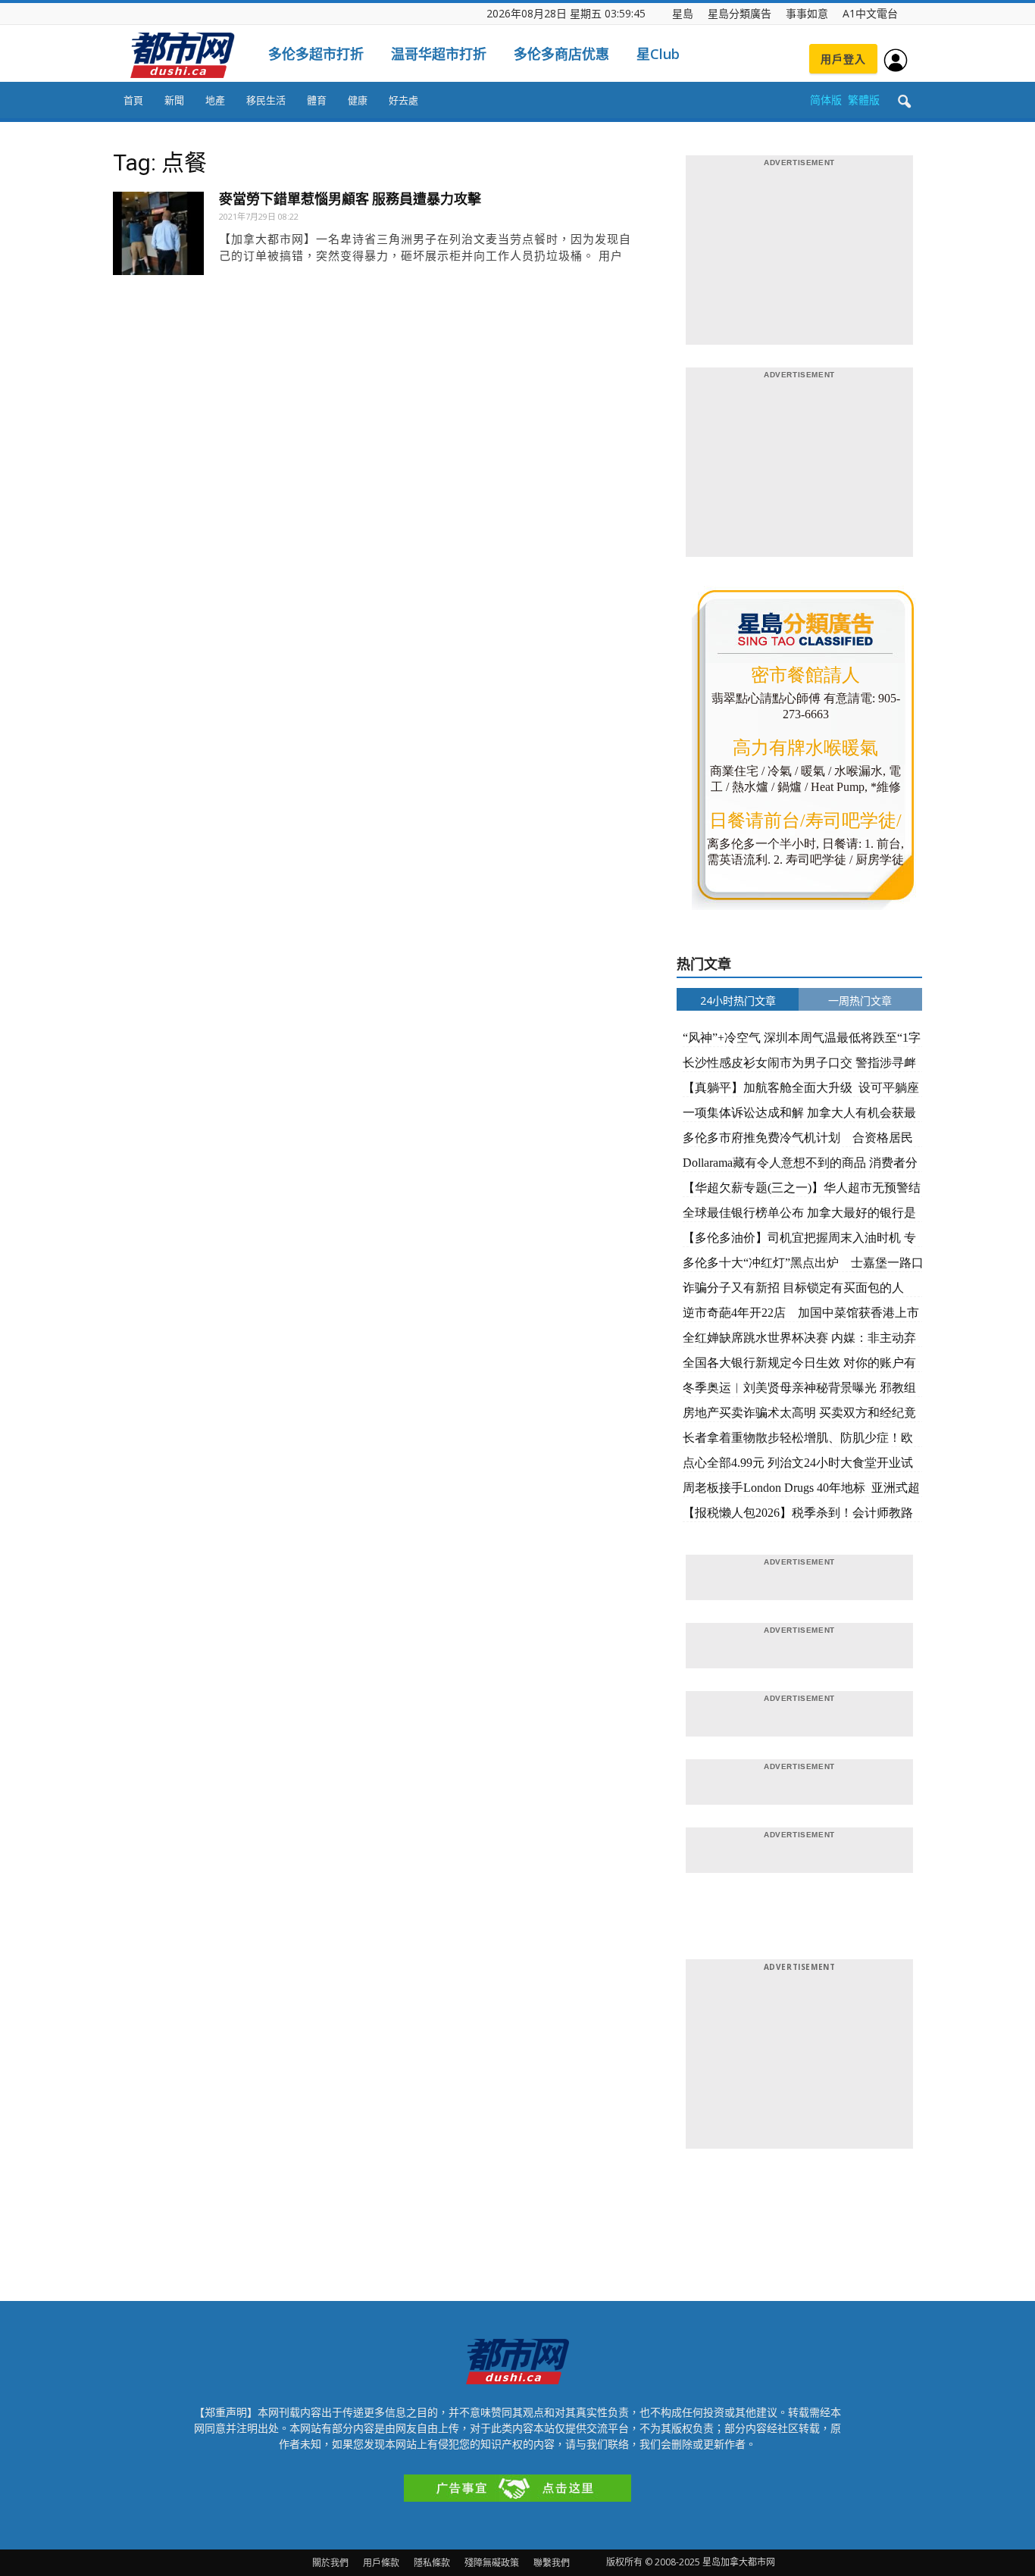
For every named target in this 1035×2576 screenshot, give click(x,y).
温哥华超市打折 (439, 54)
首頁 (133, 100)
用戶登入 (843, 59)
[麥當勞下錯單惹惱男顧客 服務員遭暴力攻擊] (158, 237)
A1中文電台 (870, 13)
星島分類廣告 (740, 13)
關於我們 (330, 2563)
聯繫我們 (552, 2563)
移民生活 (266, 100)
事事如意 (807, 13)
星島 (683, 13)
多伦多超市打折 (316, 54)
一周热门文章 (860, 1000)
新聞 (174, 100)
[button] (904, 102)
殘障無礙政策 (492, 2563)
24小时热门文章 (738, 1000)
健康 (358, 100)
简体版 (826, 100)
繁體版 (864, 100)
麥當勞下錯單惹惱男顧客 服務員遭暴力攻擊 (350, 199)
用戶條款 (381, 2563)
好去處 (403, 100)
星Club (658, 54)
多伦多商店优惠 (561, 54)
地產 (215, 100)
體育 (317, 100)
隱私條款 (432, 2563)
